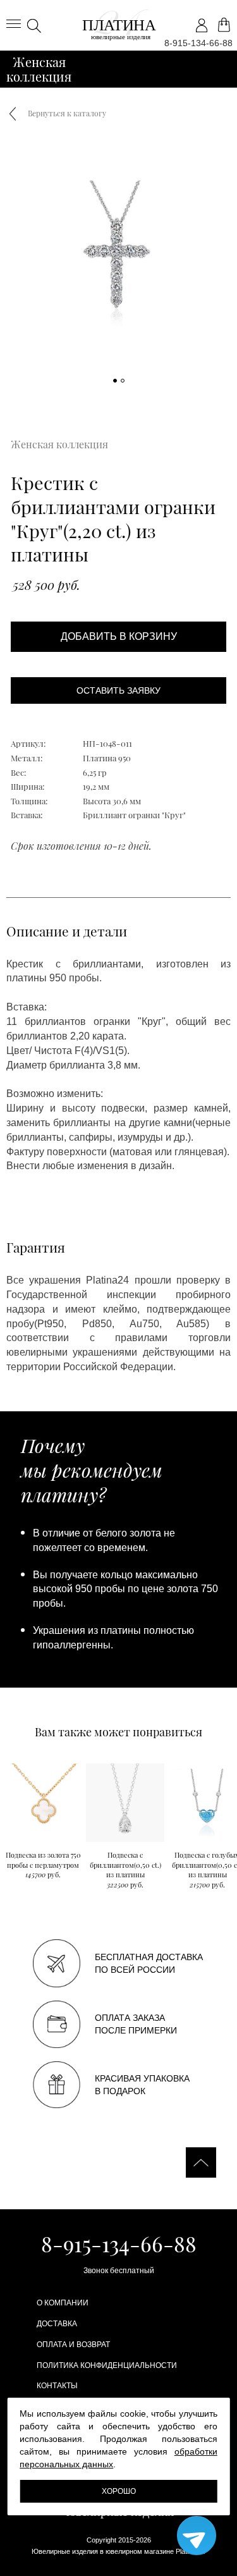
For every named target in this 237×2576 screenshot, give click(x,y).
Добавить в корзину (119, 636)
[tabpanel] (118, 271)
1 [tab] (116, 381)
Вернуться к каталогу (67, 113)
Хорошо (119, 2491)
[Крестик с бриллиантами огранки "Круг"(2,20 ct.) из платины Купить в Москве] (119, 25)
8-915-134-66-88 (198, 43)
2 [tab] (123, 381)
